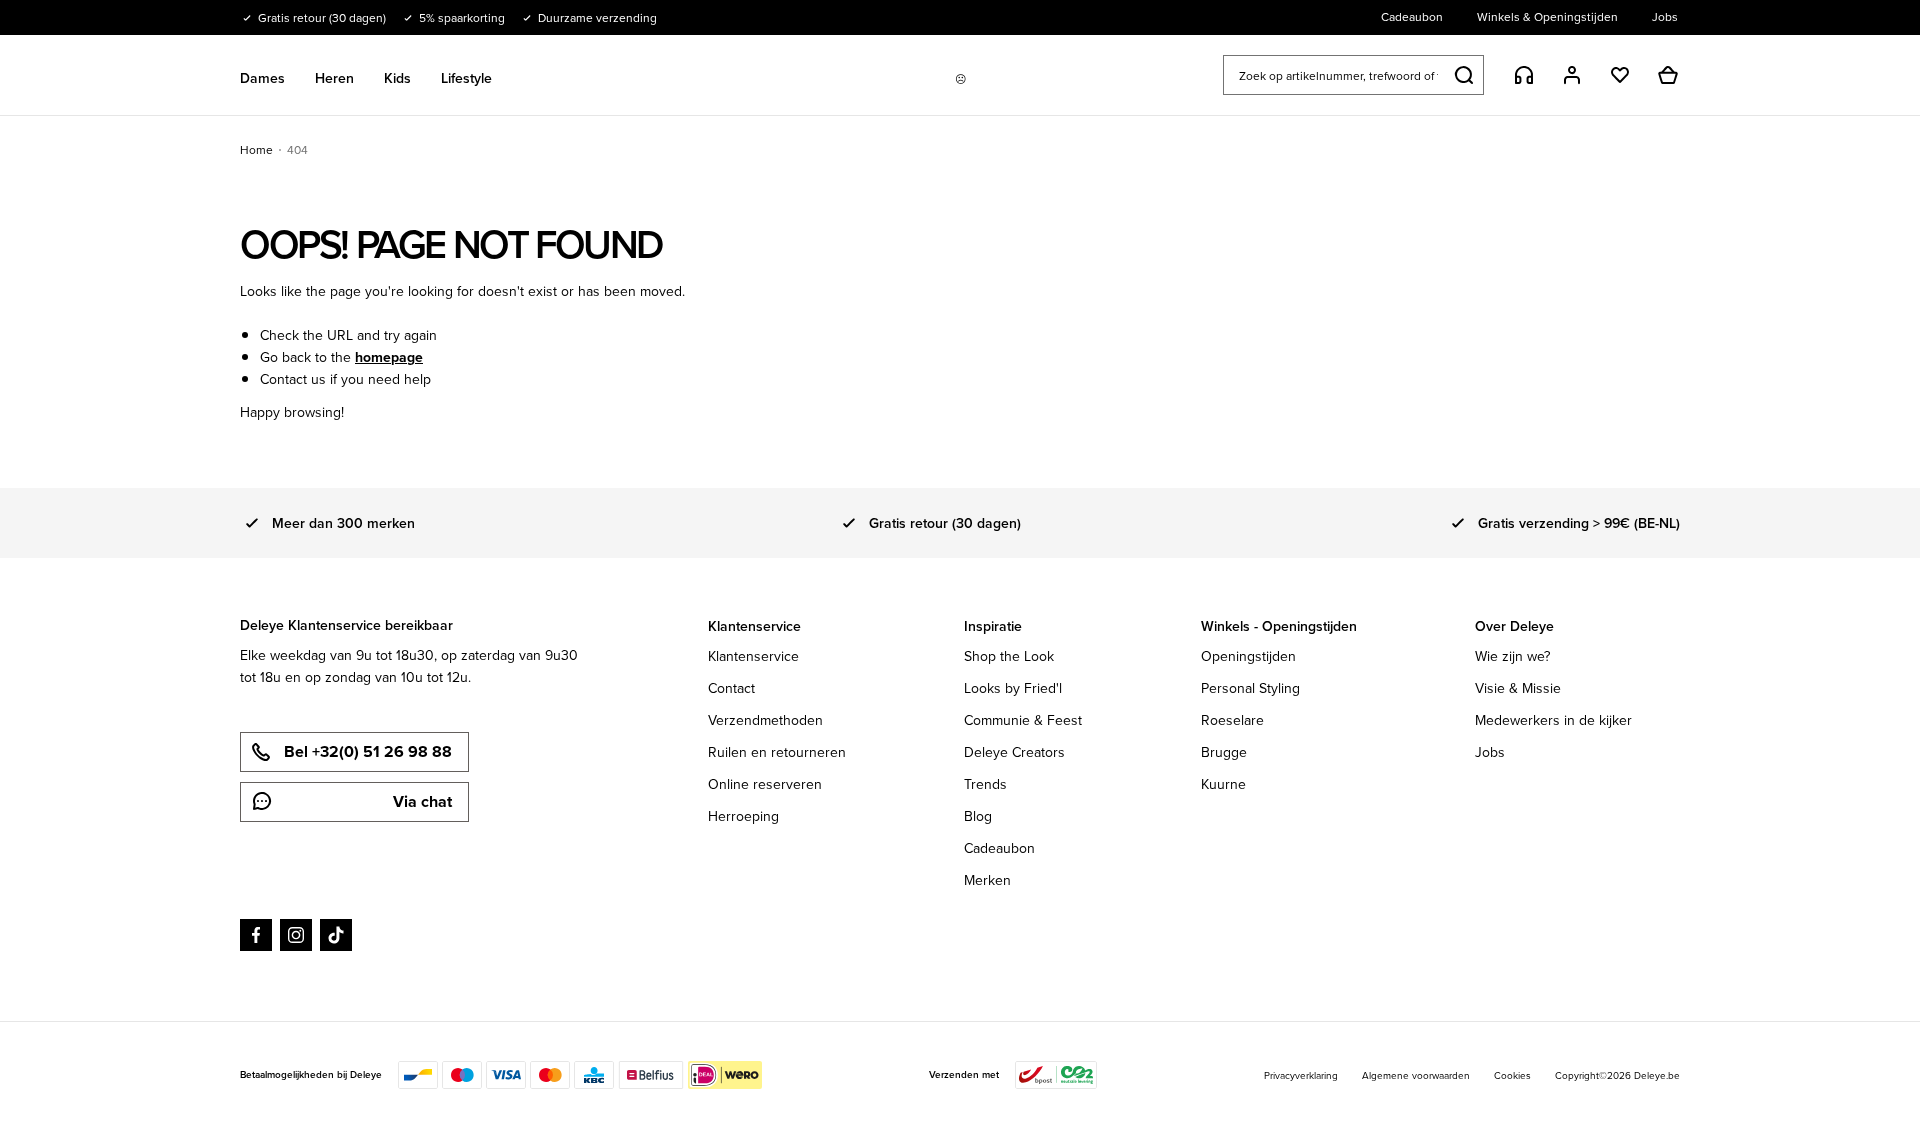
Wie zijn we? (1512, 656)
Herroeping (743, 816)
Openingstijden (1248, 656)
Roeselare (1232, 720)
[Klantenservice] (1524, 75)
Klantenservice (753, 656)
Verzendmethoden (765, 720)
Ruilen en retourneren (777, 752)
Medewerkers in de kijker (1553, 720)
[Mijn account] (1572, 75)
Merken (987, 880)
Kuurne (1223, 784)
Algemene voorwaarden (1416, 1075)
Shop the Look (1009, 656)
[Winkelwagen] (1668, 75)
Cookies (1512, 1075)
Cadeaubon (999, 848)
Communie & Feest (1023, 720)
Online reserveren (765, 784)
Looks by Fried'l (1013, 688)
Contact (731, 688)
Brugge (1224, 752)
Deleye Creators (1014, 752)
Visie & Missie (1518, 688)
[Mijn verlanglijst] (1620, 75)
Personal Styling (1250, 688)
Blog (978, 816)
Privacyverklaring (1301, 1075)
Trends (985, 784)
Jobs (1490, 752)
